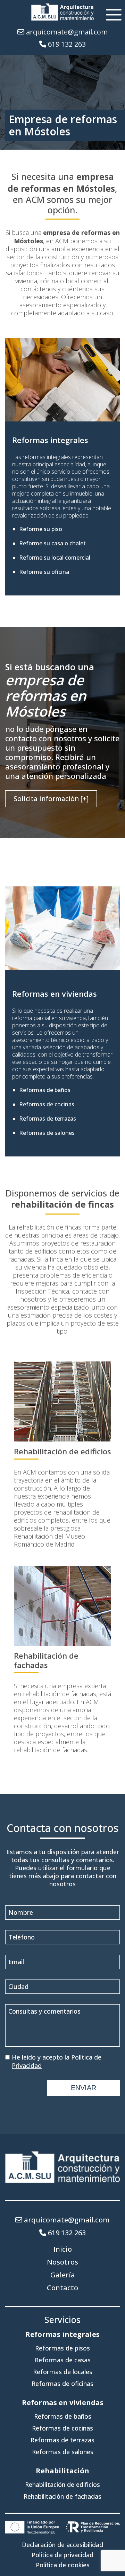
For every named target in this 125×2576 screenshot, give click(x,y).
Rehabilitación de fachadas (46, 1660)
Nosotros (62, 2262)
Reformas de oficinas (62, 2384)
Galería (63, 2275)
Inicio (63, 2249)
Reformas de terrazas (48, 1119)
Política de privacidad (62, 2555)
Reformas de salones (47, 1133)
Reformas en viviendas (55, 994)
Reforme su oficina (44, 572)
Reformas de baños (45, 1090)
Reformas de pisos (62, 2348)
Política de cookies (63, 2565)
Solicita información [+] (51, 799)
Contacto (62, 2288)
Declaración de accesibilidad (62, 2545)
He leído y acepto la (57, 2061)
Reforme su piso (41, 529)
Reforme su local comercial (55, 558)
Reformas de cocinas (47, 1104)
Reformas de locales (63, 2372)
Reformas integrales (50, 440)
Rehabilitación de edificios (62, 1451)
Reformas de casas (63, 2360)
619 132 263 (67, 44)
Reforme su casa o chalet (52, 543)
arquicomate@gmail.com (67, 32)
